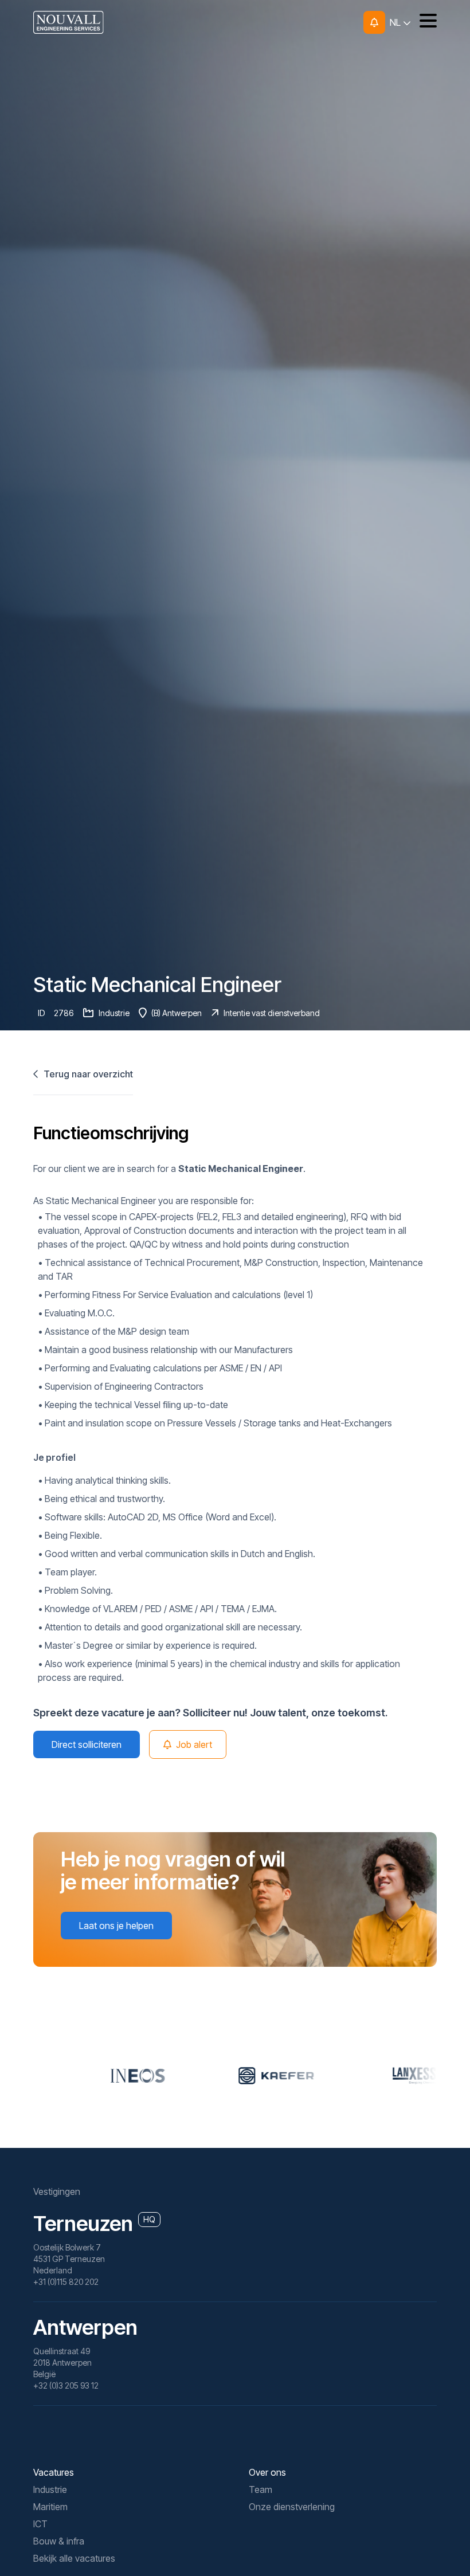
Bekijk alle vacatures (74, 2558)
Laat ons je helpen (116, 1926)
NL (396, 22)
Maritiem (50, 2507)
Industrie (50, 2489)
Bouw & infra (59, 2541)
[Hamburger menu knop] (424, 22)
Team (261, 2489)
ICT (40, 2524)
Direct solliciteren (87, 1744)
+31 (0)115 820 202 (66, 2282)
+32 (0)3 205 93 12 (66, 2385)
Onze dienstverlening (292, 2507)
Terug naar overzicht (87, 1074)
